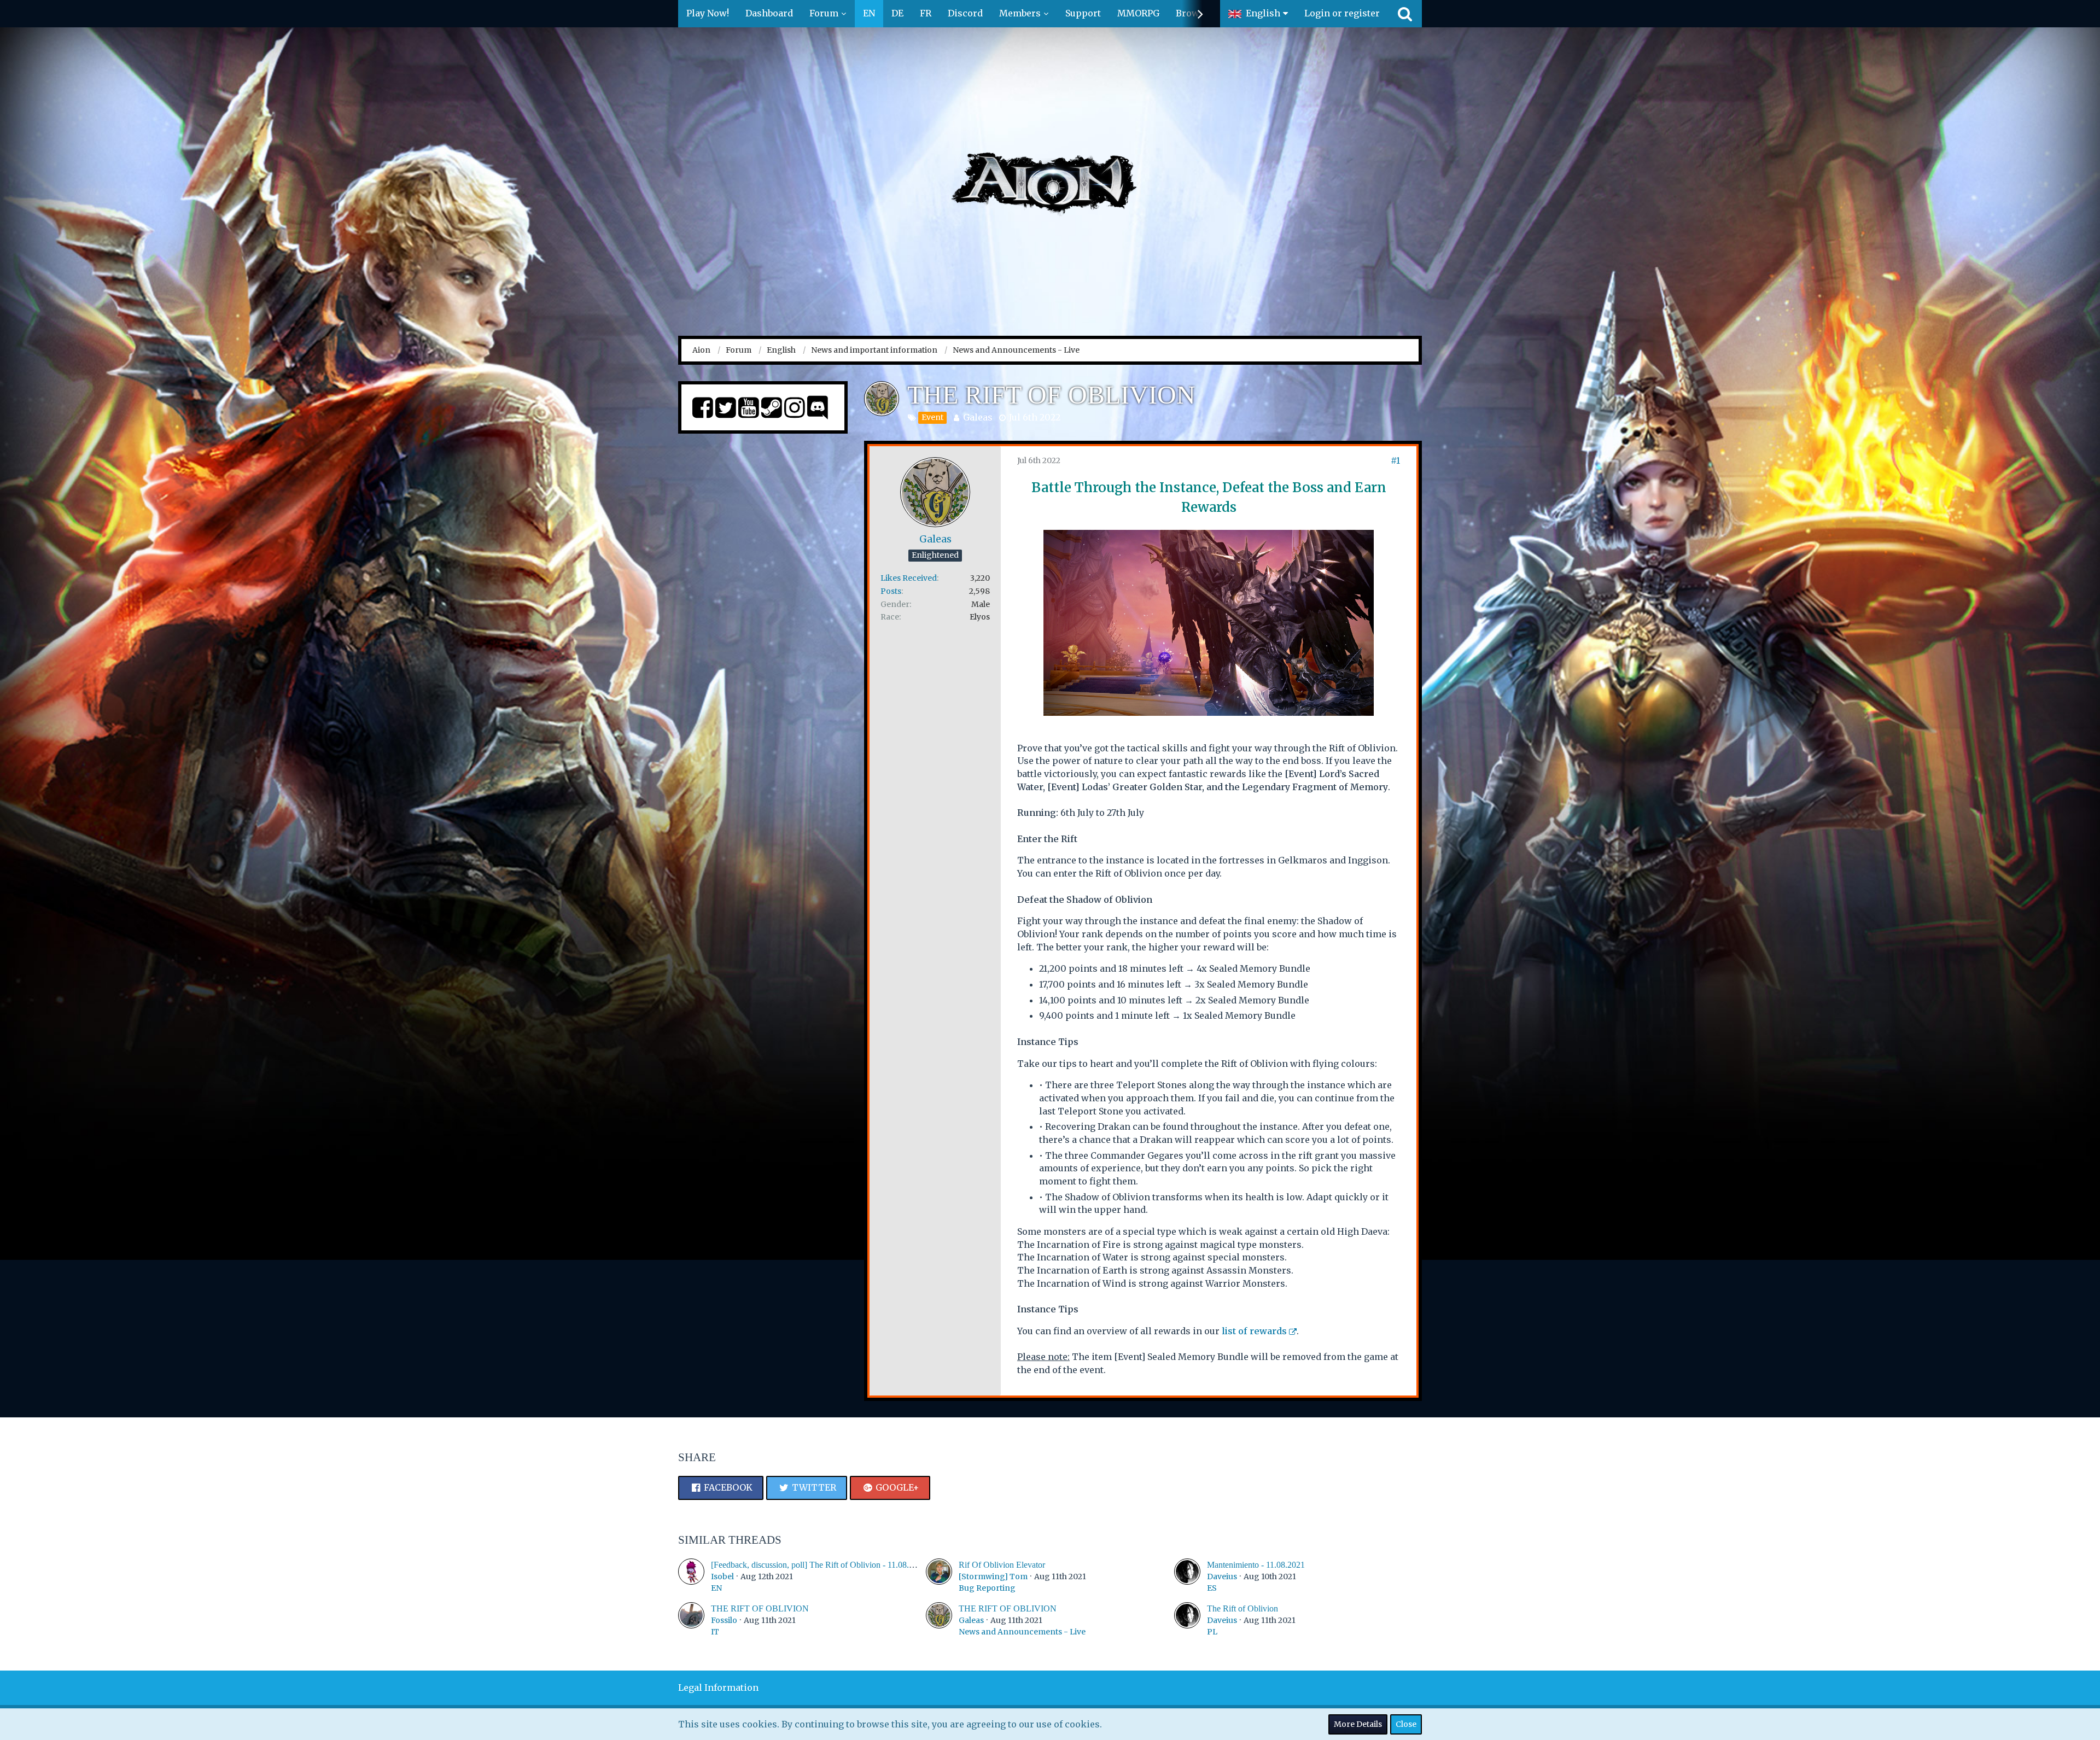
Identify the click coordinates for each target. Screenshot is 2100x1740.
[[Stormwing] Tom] (939, 1576)
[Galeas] (939, 1620)
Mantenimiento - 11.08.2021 (1256, 1565)
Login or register (1342, 13)
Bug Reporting (987, 1588)
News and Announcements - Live (1022, 1632)
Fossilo (724, 1620)
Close (1406, 1724)
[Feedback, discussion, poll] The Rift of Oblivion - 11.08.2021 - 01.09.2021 (842, 1565)
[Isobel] (691, 1576)
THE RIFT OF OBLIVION (760, 1608)
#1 (1395, 460)
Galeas (978, 417)
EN (716, 1588)
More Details (1358, 1724)
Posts (891, 591)
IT (715, 1632)
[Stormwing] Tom (993, 1576)
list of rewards (1254, 1331)
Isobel (722, 1576)
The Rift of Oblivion (1242, 1608)
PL (1212, 1632)
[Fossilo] (691, 1620)
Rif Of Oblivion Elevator (1002, 1565)
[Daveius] (1187, 1576)
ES (1212, 1588)
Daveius (1222, 1576)
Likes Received (909, 578)
